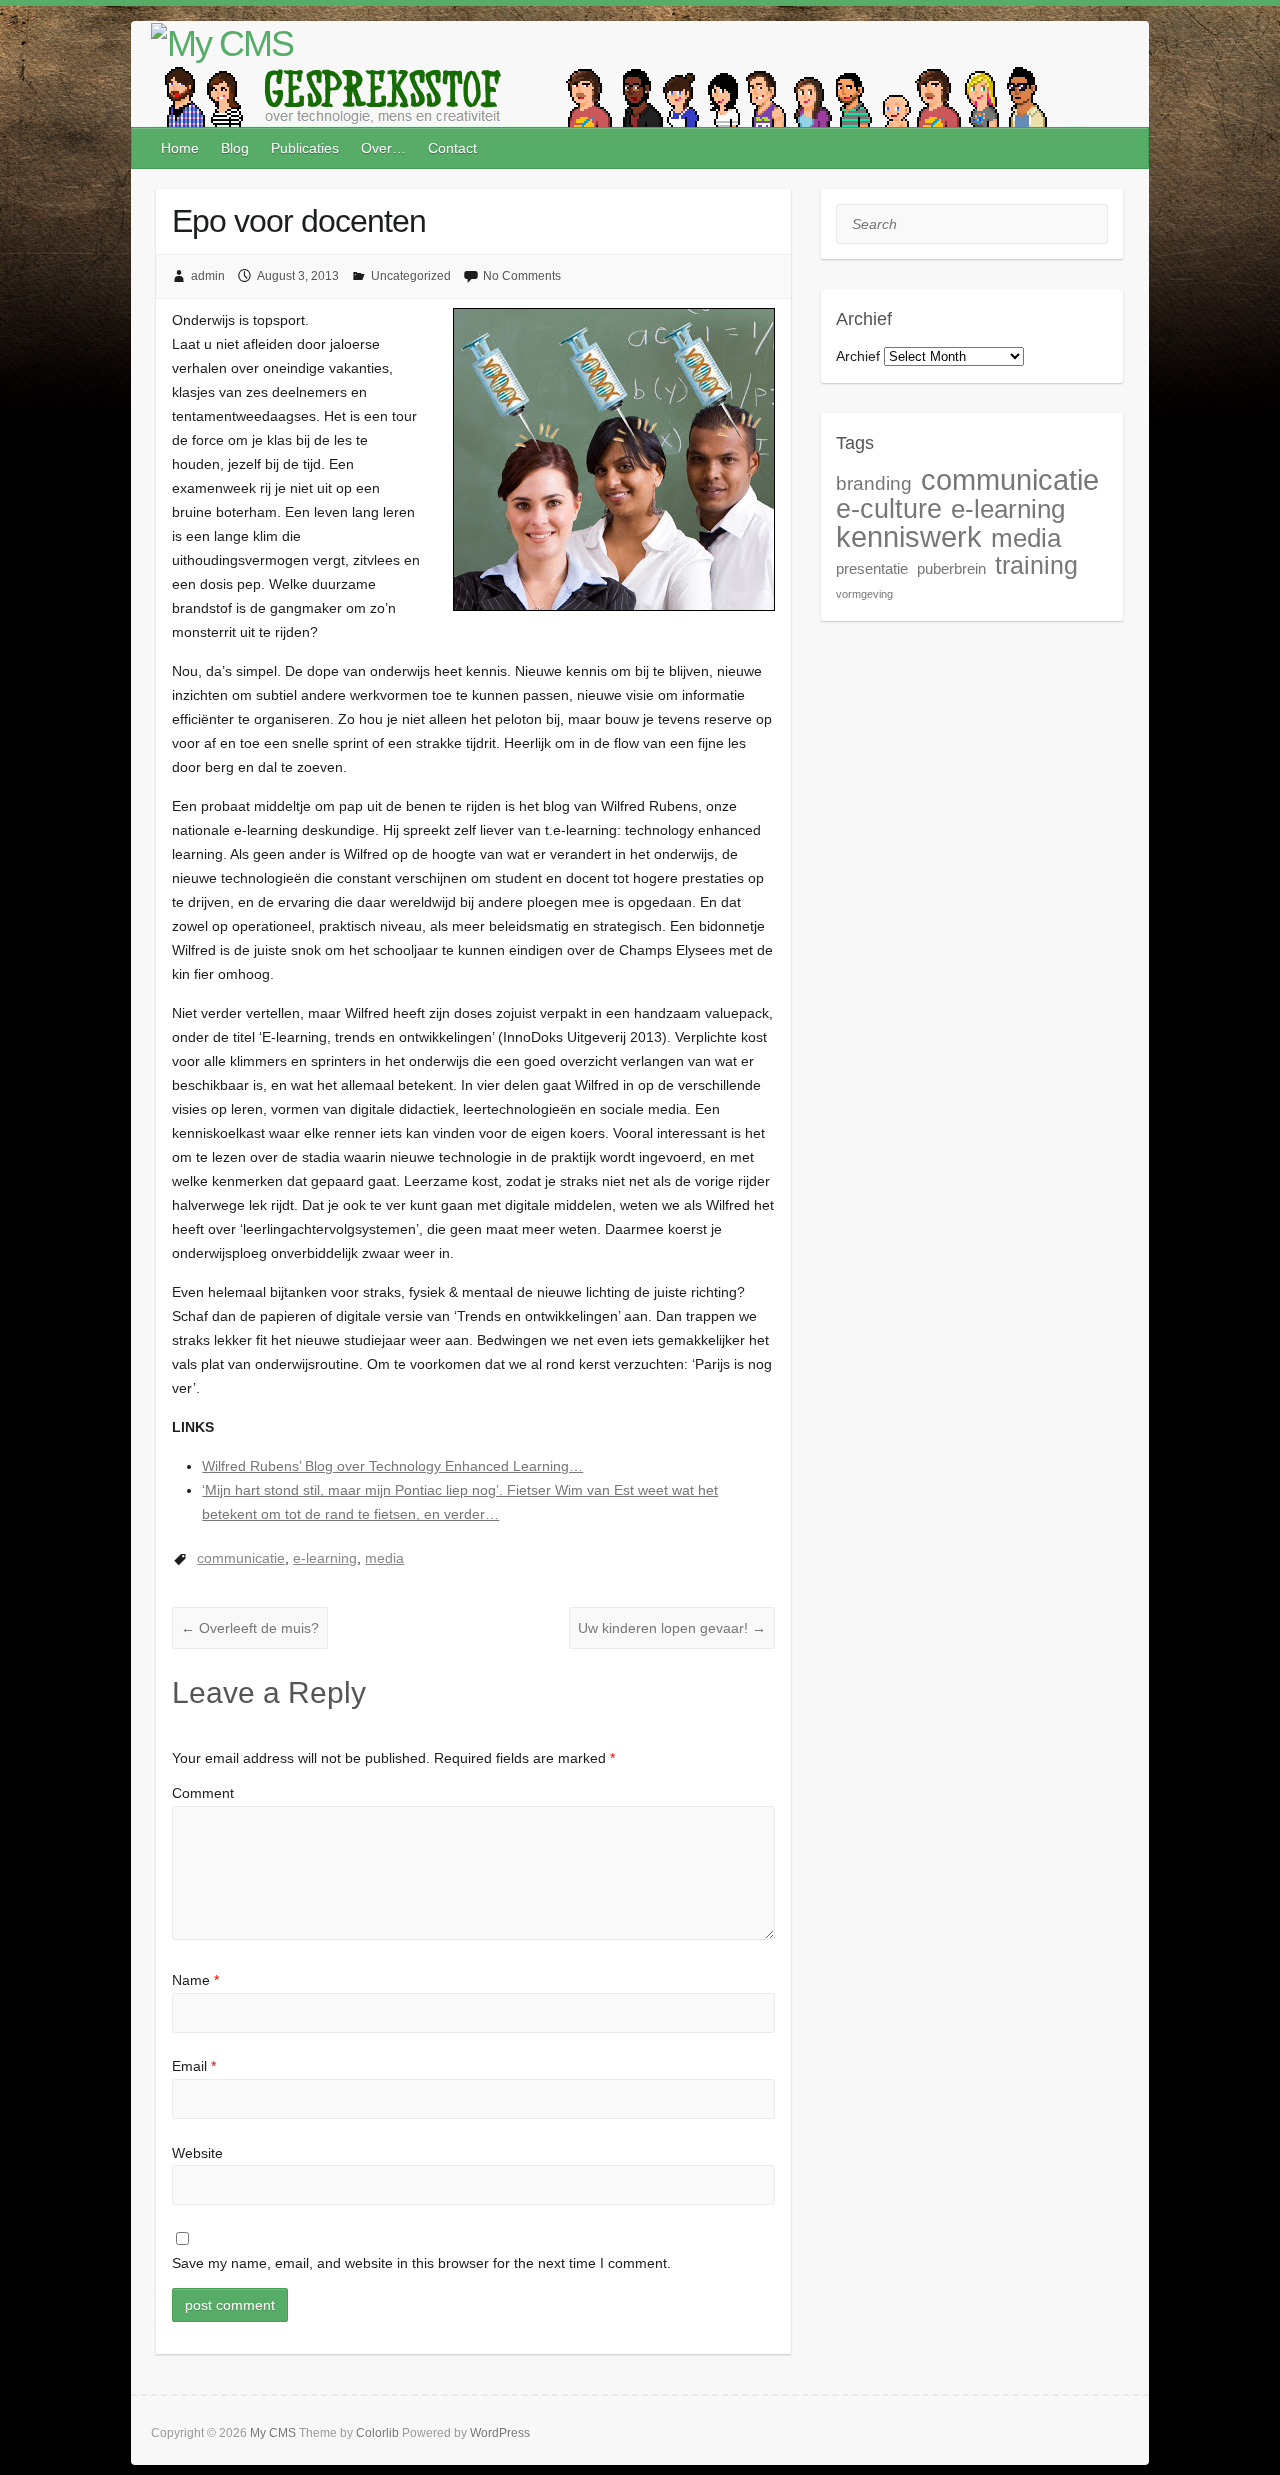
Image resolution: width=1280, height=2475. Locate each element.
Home (180, 148)
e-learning (325, 1558)
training (1036, 565)
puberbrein (951, 568)
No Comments (522, 276)
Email (194, 2066)
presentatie (872, 568)
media (384, 1558)
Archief (858, 356)
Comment (203, 1793)
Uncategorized (411, 276)
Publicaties (305, 148)
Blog (235, 148)
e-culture (889, 508)
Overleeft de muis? (250, 1628)
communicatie (241, 1558)
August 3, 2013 (298, 276)
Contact (452, 148)
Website (197, 2153)
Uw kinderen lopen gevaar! (672, 1628)
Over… (383, 148)
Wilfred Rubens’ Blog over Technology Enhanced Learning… (392, 1466)
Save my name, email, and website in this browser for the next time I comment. (421, 2263)
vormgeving (864, 594)
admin (208, 276)
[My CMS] (222, 44)
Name (195, 1980)
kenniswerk (909, 536)
